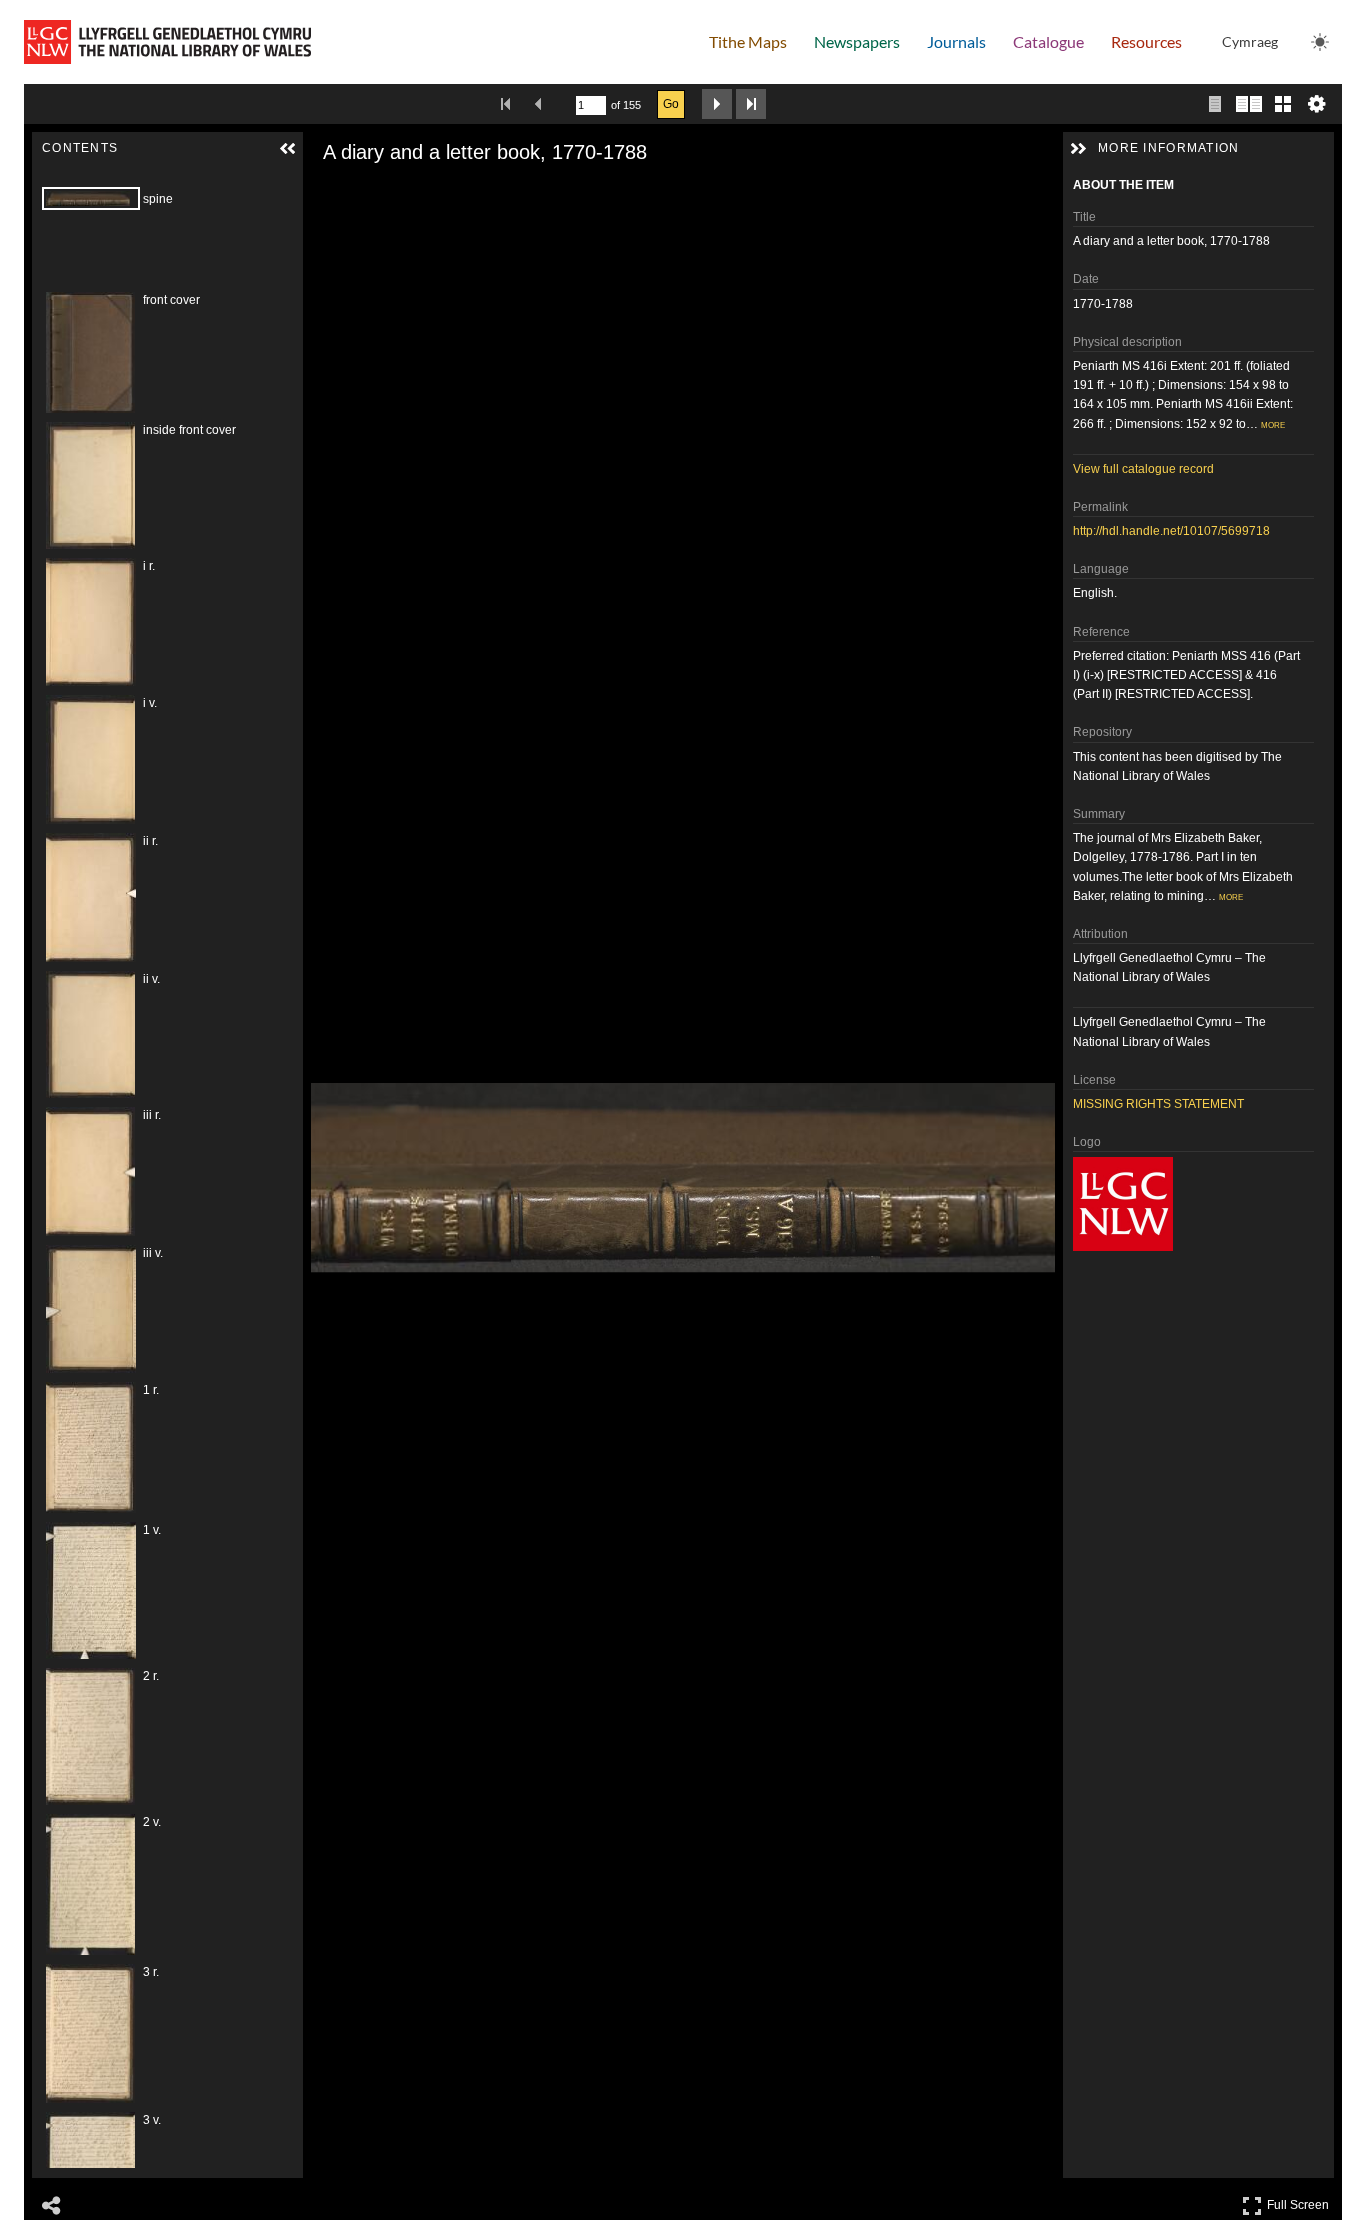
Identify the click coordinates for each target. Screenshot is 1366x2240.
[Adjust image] (409, 191)
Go (671, 104)
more (1273, 424)
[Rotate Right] (381, 191)
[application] (683, 1177)
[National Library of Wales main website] (167, 42)
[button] (288, 149)
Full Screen (1300, 2201)
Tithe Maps (748, 41)
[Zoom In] (325, 191)
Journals (956, 41)
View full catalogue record (1143, 469)
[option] (147, 237)
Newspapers (857, 41)
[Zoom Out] (353, 191)
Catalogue (1048, 41)
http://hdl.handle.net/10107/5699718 (1171, 531)
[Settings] (1317, 104)
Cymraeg (1250, 41)
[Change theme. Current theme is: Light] (1320, 42)
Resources (1146, 41)
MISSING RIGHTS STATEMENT (1158, 1104)
